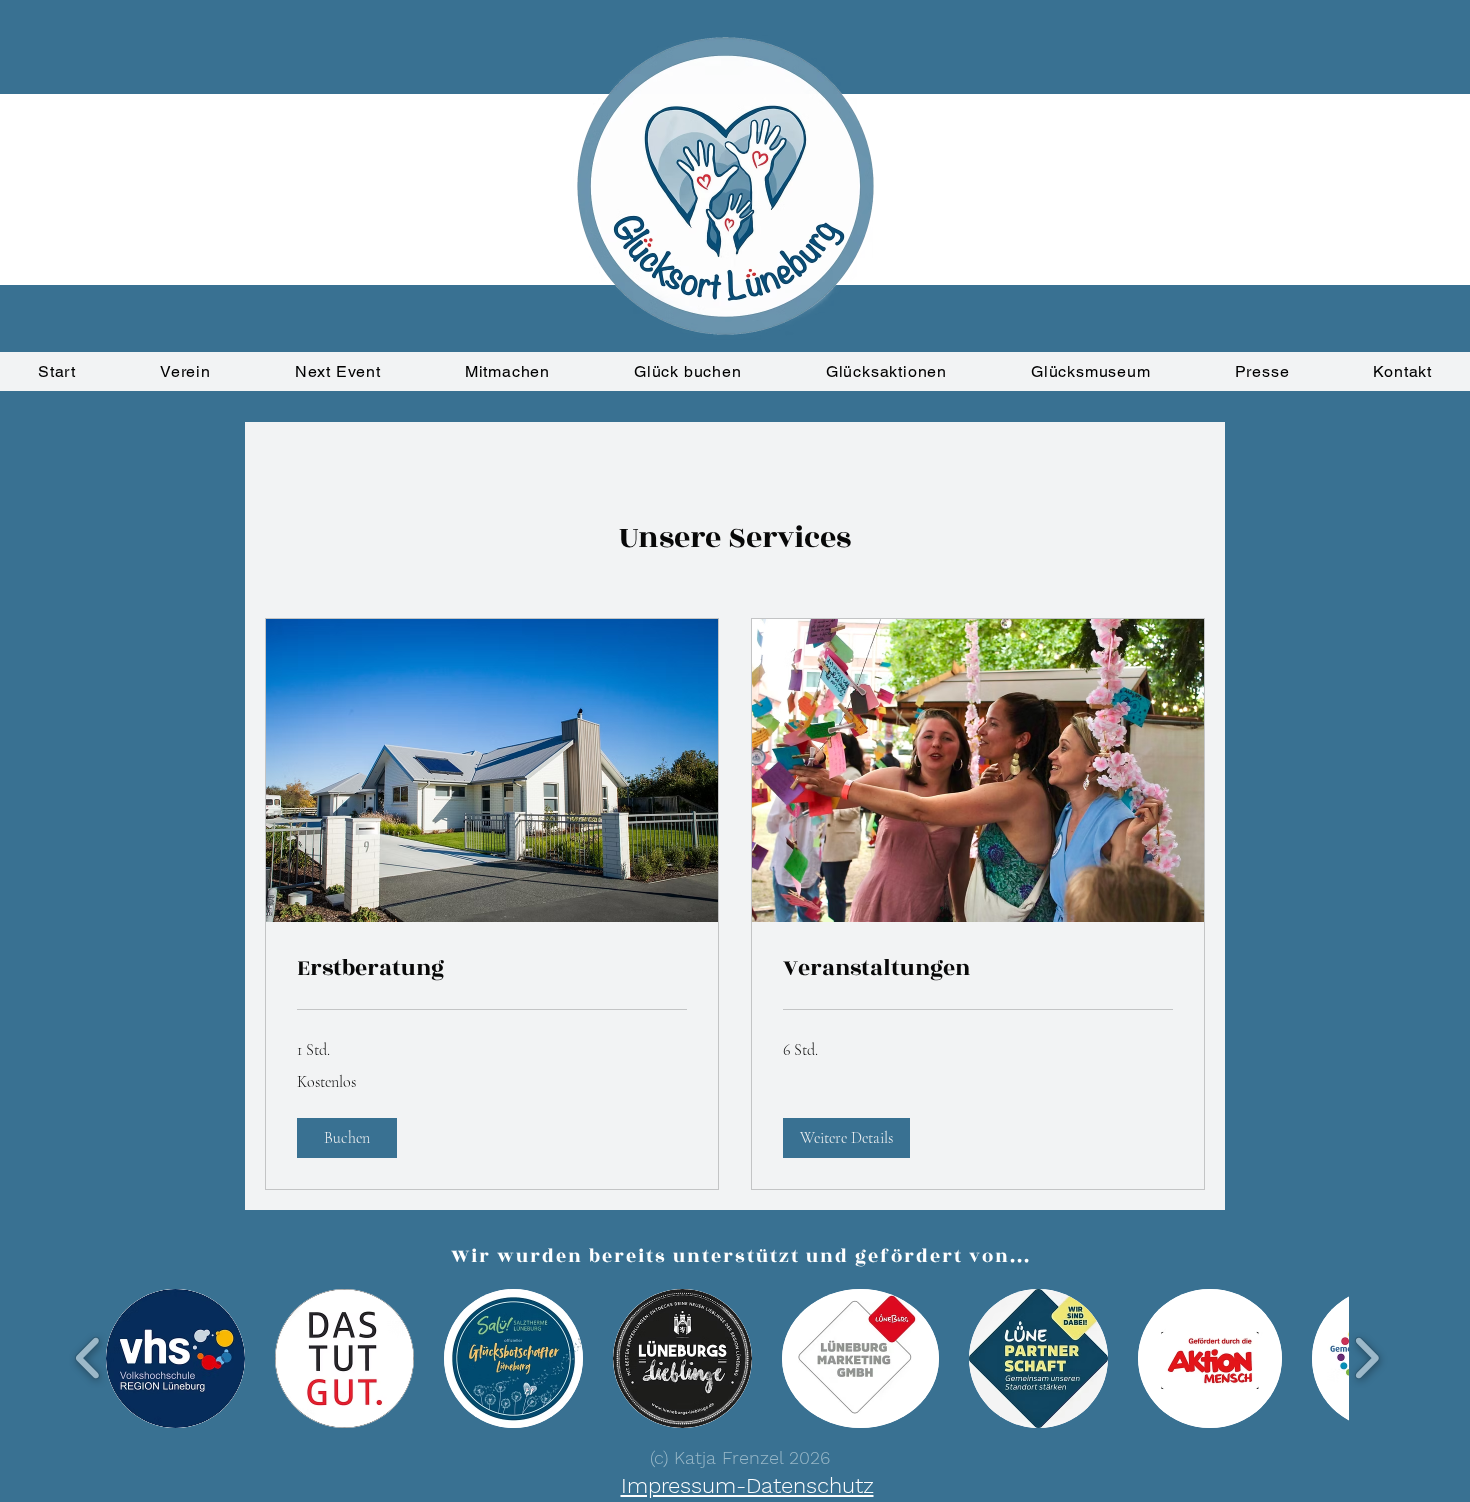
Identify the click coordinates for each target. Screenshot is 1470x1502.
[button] (347, 1138)
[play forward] (1366, 1358)
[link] (492, 969)
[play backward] (88, 1358)
